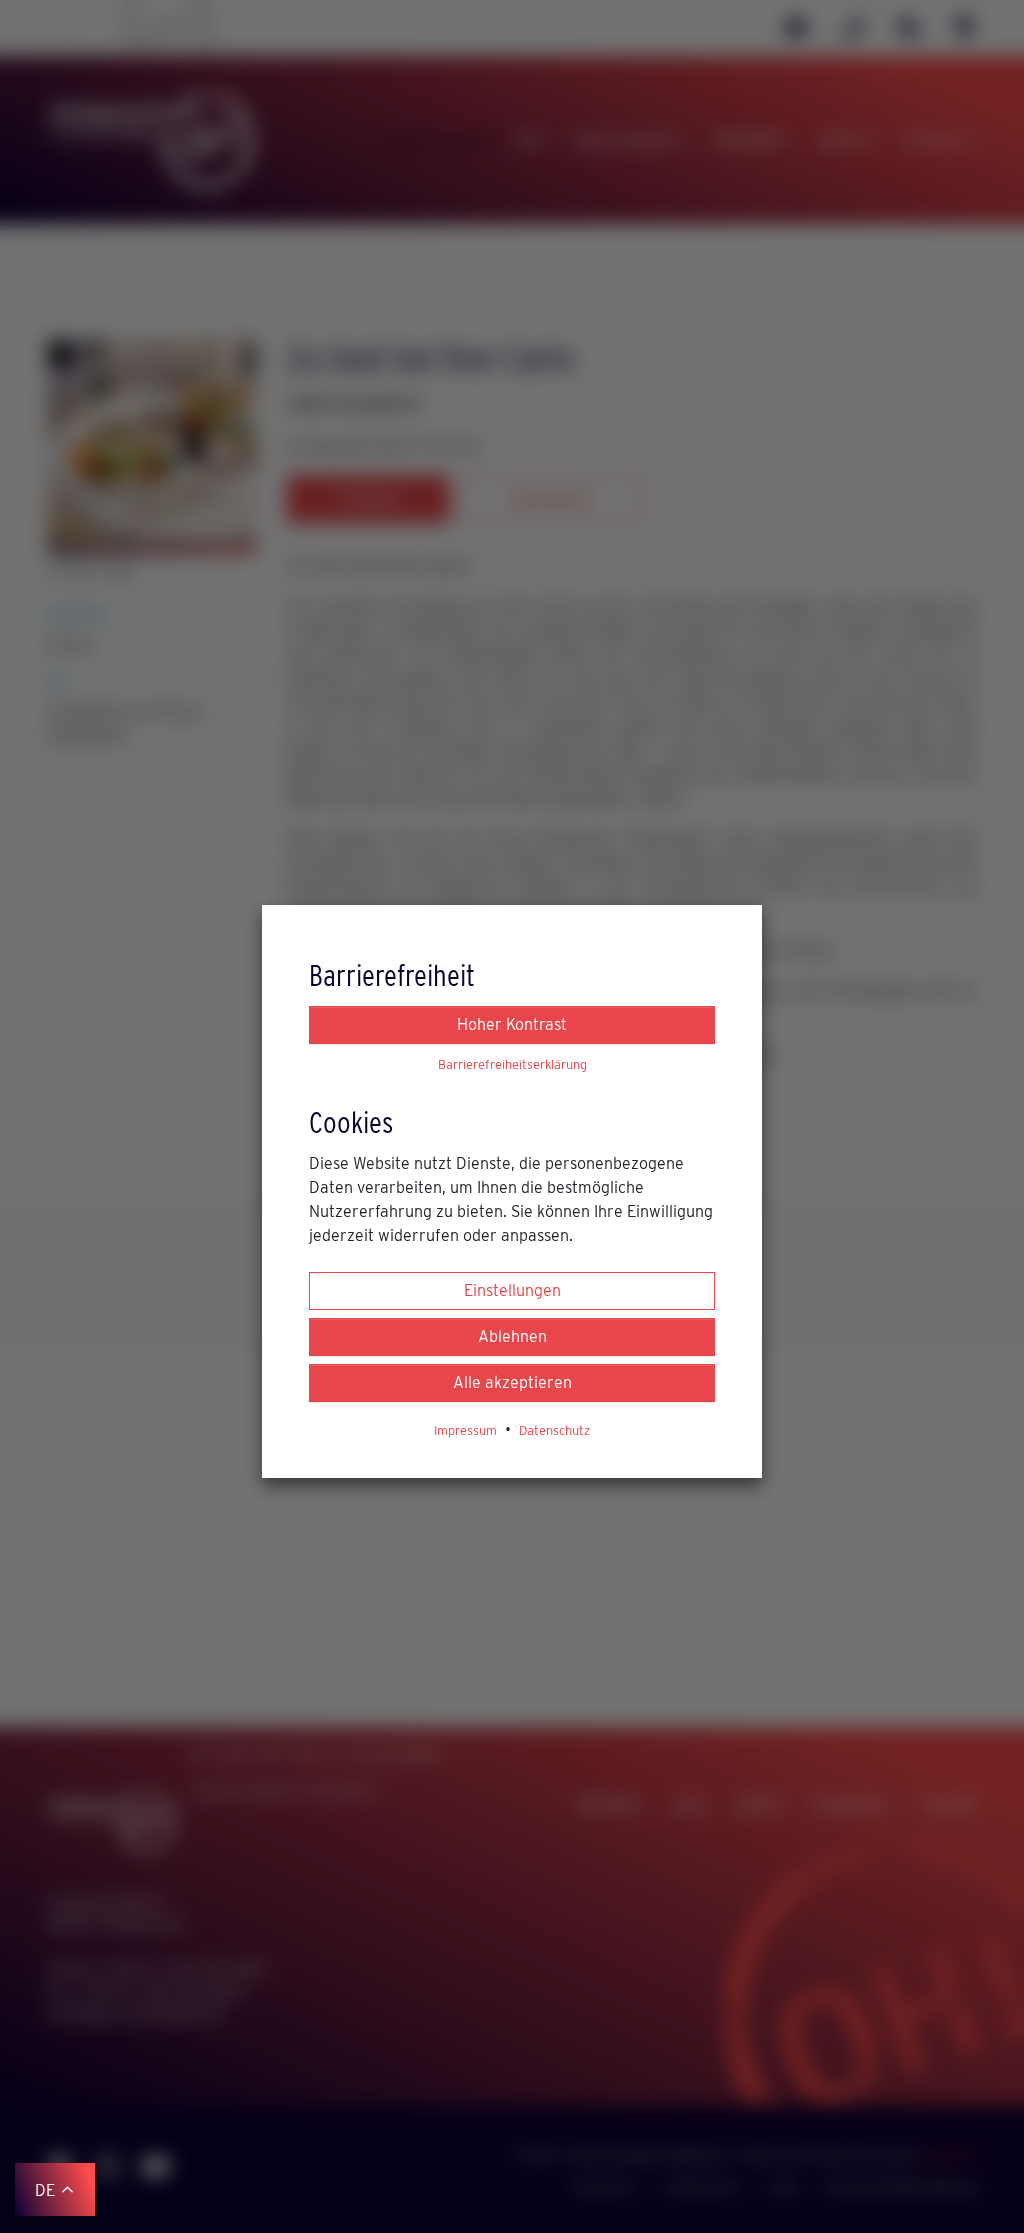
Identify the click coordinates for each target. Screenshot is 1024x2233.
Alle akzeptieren (512, 1382)
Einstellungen (512, 1290)
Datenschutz (554, 1430)
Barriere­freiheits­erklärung (512, 1064)
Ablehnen (512, 1336)
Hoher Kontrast (512, 1024)
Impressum (465, 1430)
